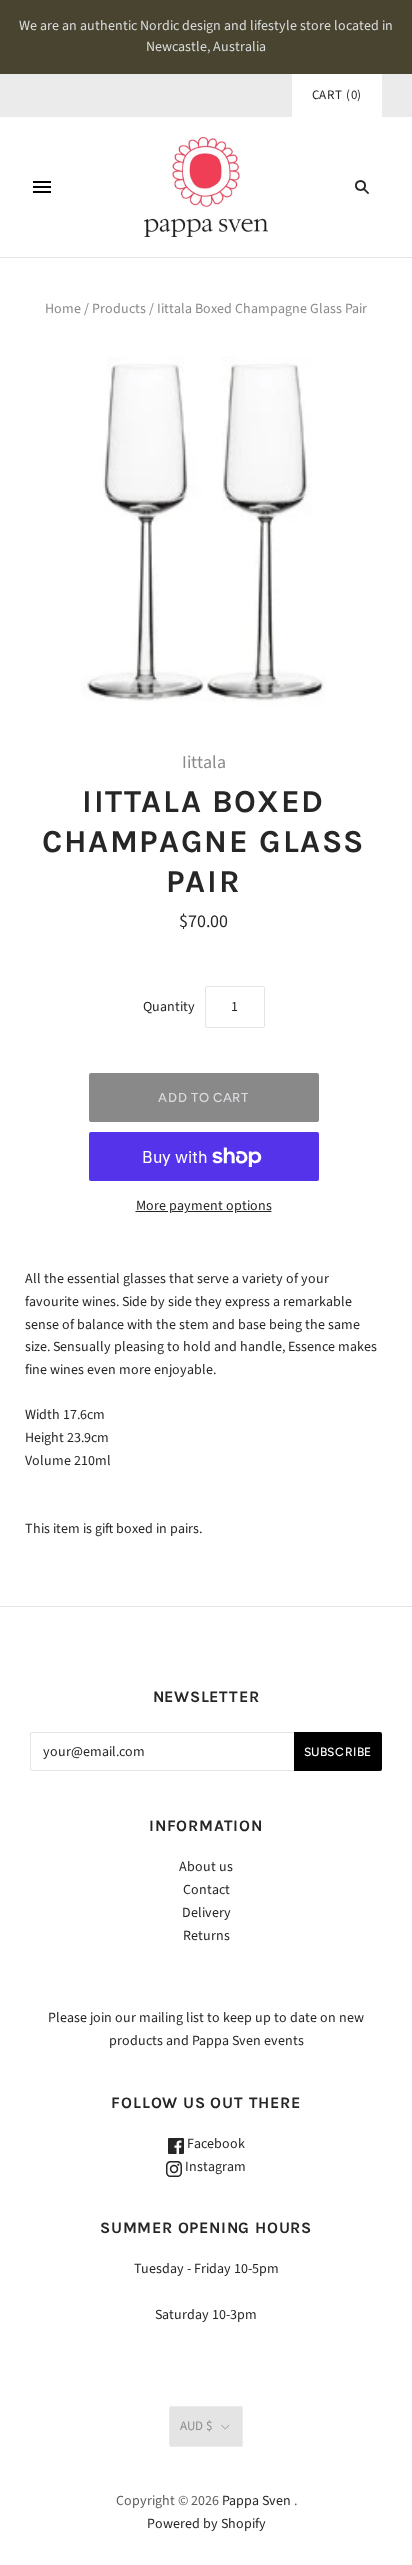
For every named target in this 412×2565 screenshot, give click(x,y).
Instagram (214, 2167)
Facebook (214, 2144)
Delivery (206, 1913)
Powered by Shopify (206, 2524)
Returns (206, 1936)
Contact (206, 1890)
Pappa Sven (256, 2501)
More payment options (204, 1206)
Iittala (204, 762)
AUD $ (196, 2426)
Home (63, 309)
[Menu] (42, 187)
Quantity (169, 1007)
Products (119, 309)
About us (206, 1867)
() (337, 95)
